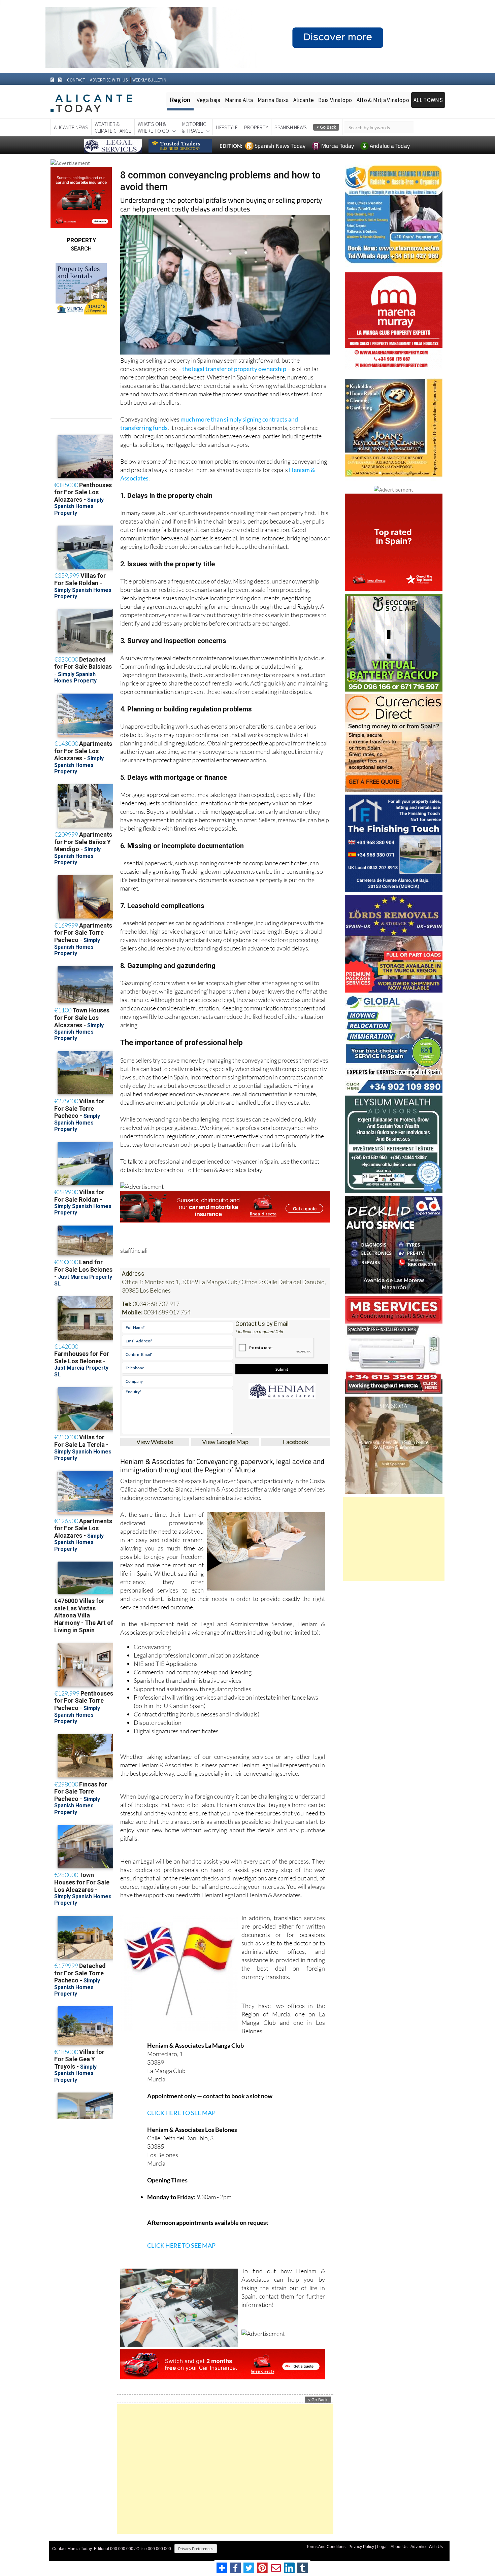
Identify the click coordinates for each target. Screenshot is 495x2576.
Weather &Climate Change (113, 127)
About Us (399, 2547)
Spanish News (291, 127)
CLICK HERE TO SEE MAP (181, 2113)
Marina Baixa (273, 100)
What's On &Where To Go (153, 127)
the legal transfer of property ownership (234, 369)
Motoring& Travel (194, 127)
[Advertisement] (225, 2469)
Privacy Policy (361, 2547)
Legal (382, 2547)
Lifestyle (227, 127)
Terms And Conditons (326, 2547)
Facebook (295, 1442)
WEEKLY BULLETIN (149, 80)
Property (256, 127)
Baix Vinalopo (335, 100)
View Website (155, 1442)
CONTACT (76, 80)
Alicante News (71, 127)
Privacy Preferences (196, 2549)
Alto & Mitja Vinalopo (383, 100)
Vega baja (209, 100)
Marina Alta (239, 100)
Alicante (304, 100)
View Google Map (225, 1442)
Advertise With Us (427, 2547)
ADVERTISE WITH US (109, 80)
